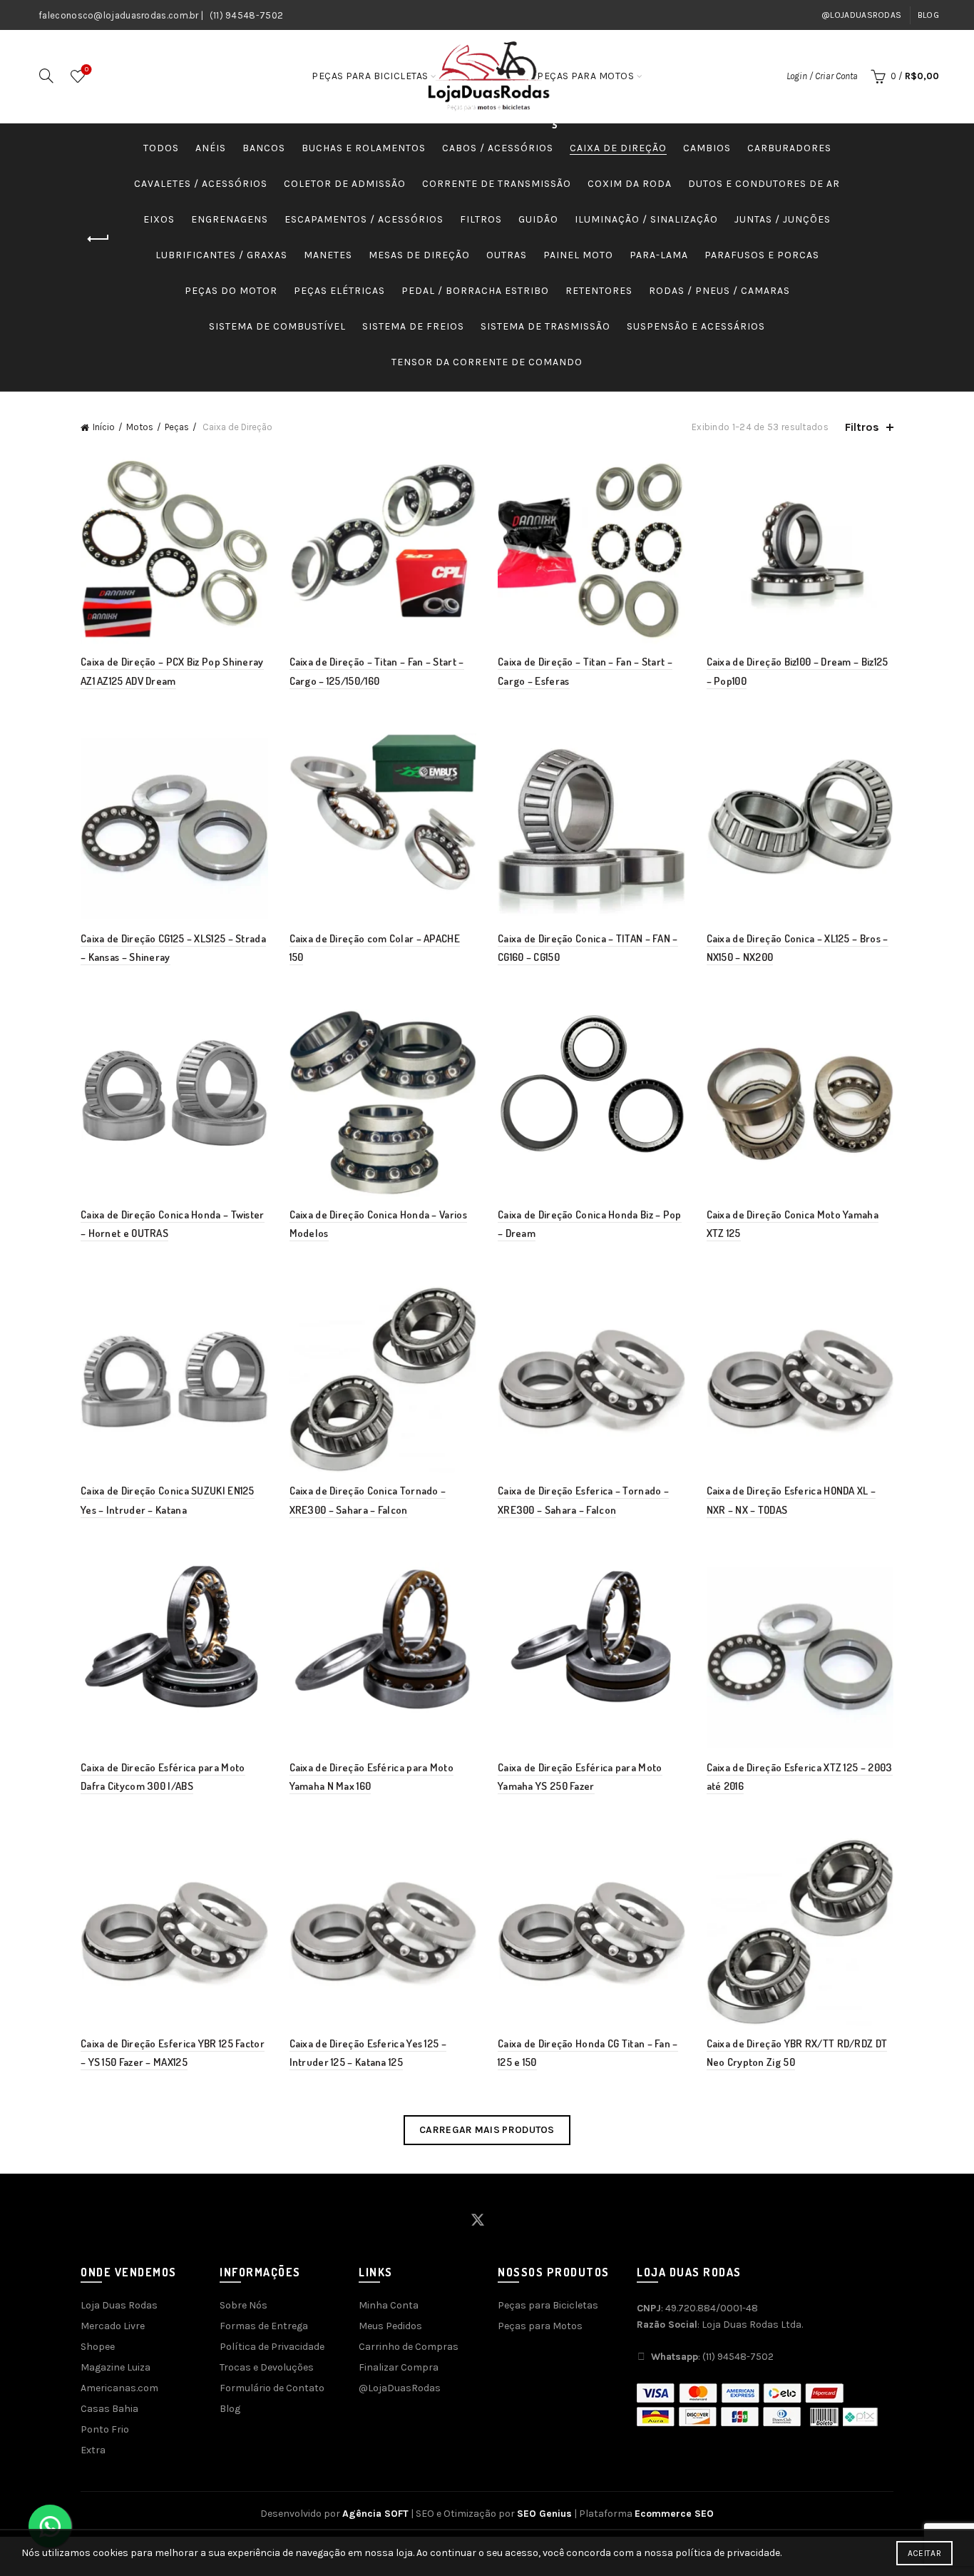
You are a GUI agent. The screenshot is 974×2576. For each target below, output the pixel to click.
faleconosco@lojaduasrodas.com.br (119, 15)
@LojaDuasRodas (861, 15)
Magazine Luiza (116, 2367)
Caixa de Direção (618, 148)
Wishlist (87, 70)
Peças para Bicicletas (370, 76)
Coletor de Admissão (345, 184)
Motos (140, 427)
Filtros (481, 219)
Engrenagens (230, 219)
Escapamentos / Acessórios (364, 219)
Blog (928, 15)
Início (104, 427)
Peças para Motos (585, 76)
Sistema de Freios (413, 326)
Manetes (328, 255)
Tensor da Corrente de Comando (487, 362)
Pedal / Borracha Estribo (475, 291)
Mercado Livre (113, 2326)
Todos (161, 148)
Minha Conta (389, 2305)
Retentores (599, 291)
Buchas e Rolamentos (364, 148)
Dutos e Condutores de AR (764, 184)
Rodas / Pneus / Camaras (719, 291)
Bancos (264, 148)
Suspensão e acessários (696, 326)
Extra (93, 2450)
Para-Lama (659, 255)
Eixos (159, 219)
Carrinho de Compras (409, 2347)
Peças (177, 427)
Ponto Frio (105, 2429)
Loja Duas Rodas (119, 2305)
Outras (507, 255)
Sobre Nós (243, 2305)
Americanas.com (119, 2388)
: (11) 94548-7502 (712, 2357)
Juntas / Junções (783, 219)
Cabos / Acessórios (498, 148)
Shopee (98, 2347)
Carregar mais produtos (487, 2130)
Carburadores (789, 148)
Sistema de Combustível (277, 326)
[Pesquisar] (46, 76)
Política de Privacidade (272, 2347)
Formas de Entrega (264, 2326)
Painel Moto (578, 255)
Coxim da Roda (630, 184)
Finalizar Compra (399, 2367)
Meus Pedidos (390, 2326)
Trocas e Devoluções (267, 2367)
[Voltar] (98, 239)
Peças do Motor (231, 291)
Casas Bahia (109, 2409)
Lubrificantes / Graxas (221, 255)
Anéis (211, 148)
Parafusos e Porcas (762, 255)
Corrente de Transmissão (497, 184)
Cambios (707, 148)
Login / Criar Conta (822, 76)
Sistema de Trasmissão (545, 326)
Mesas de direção (419, 255)
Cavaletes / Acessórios (201, 184)
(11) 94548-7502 (247, 15)
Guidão (538, 219)
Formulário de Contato (272, 2388)
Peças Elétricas (339, 291)
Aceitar (924, 2553)
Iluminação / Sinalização (646, 219)
